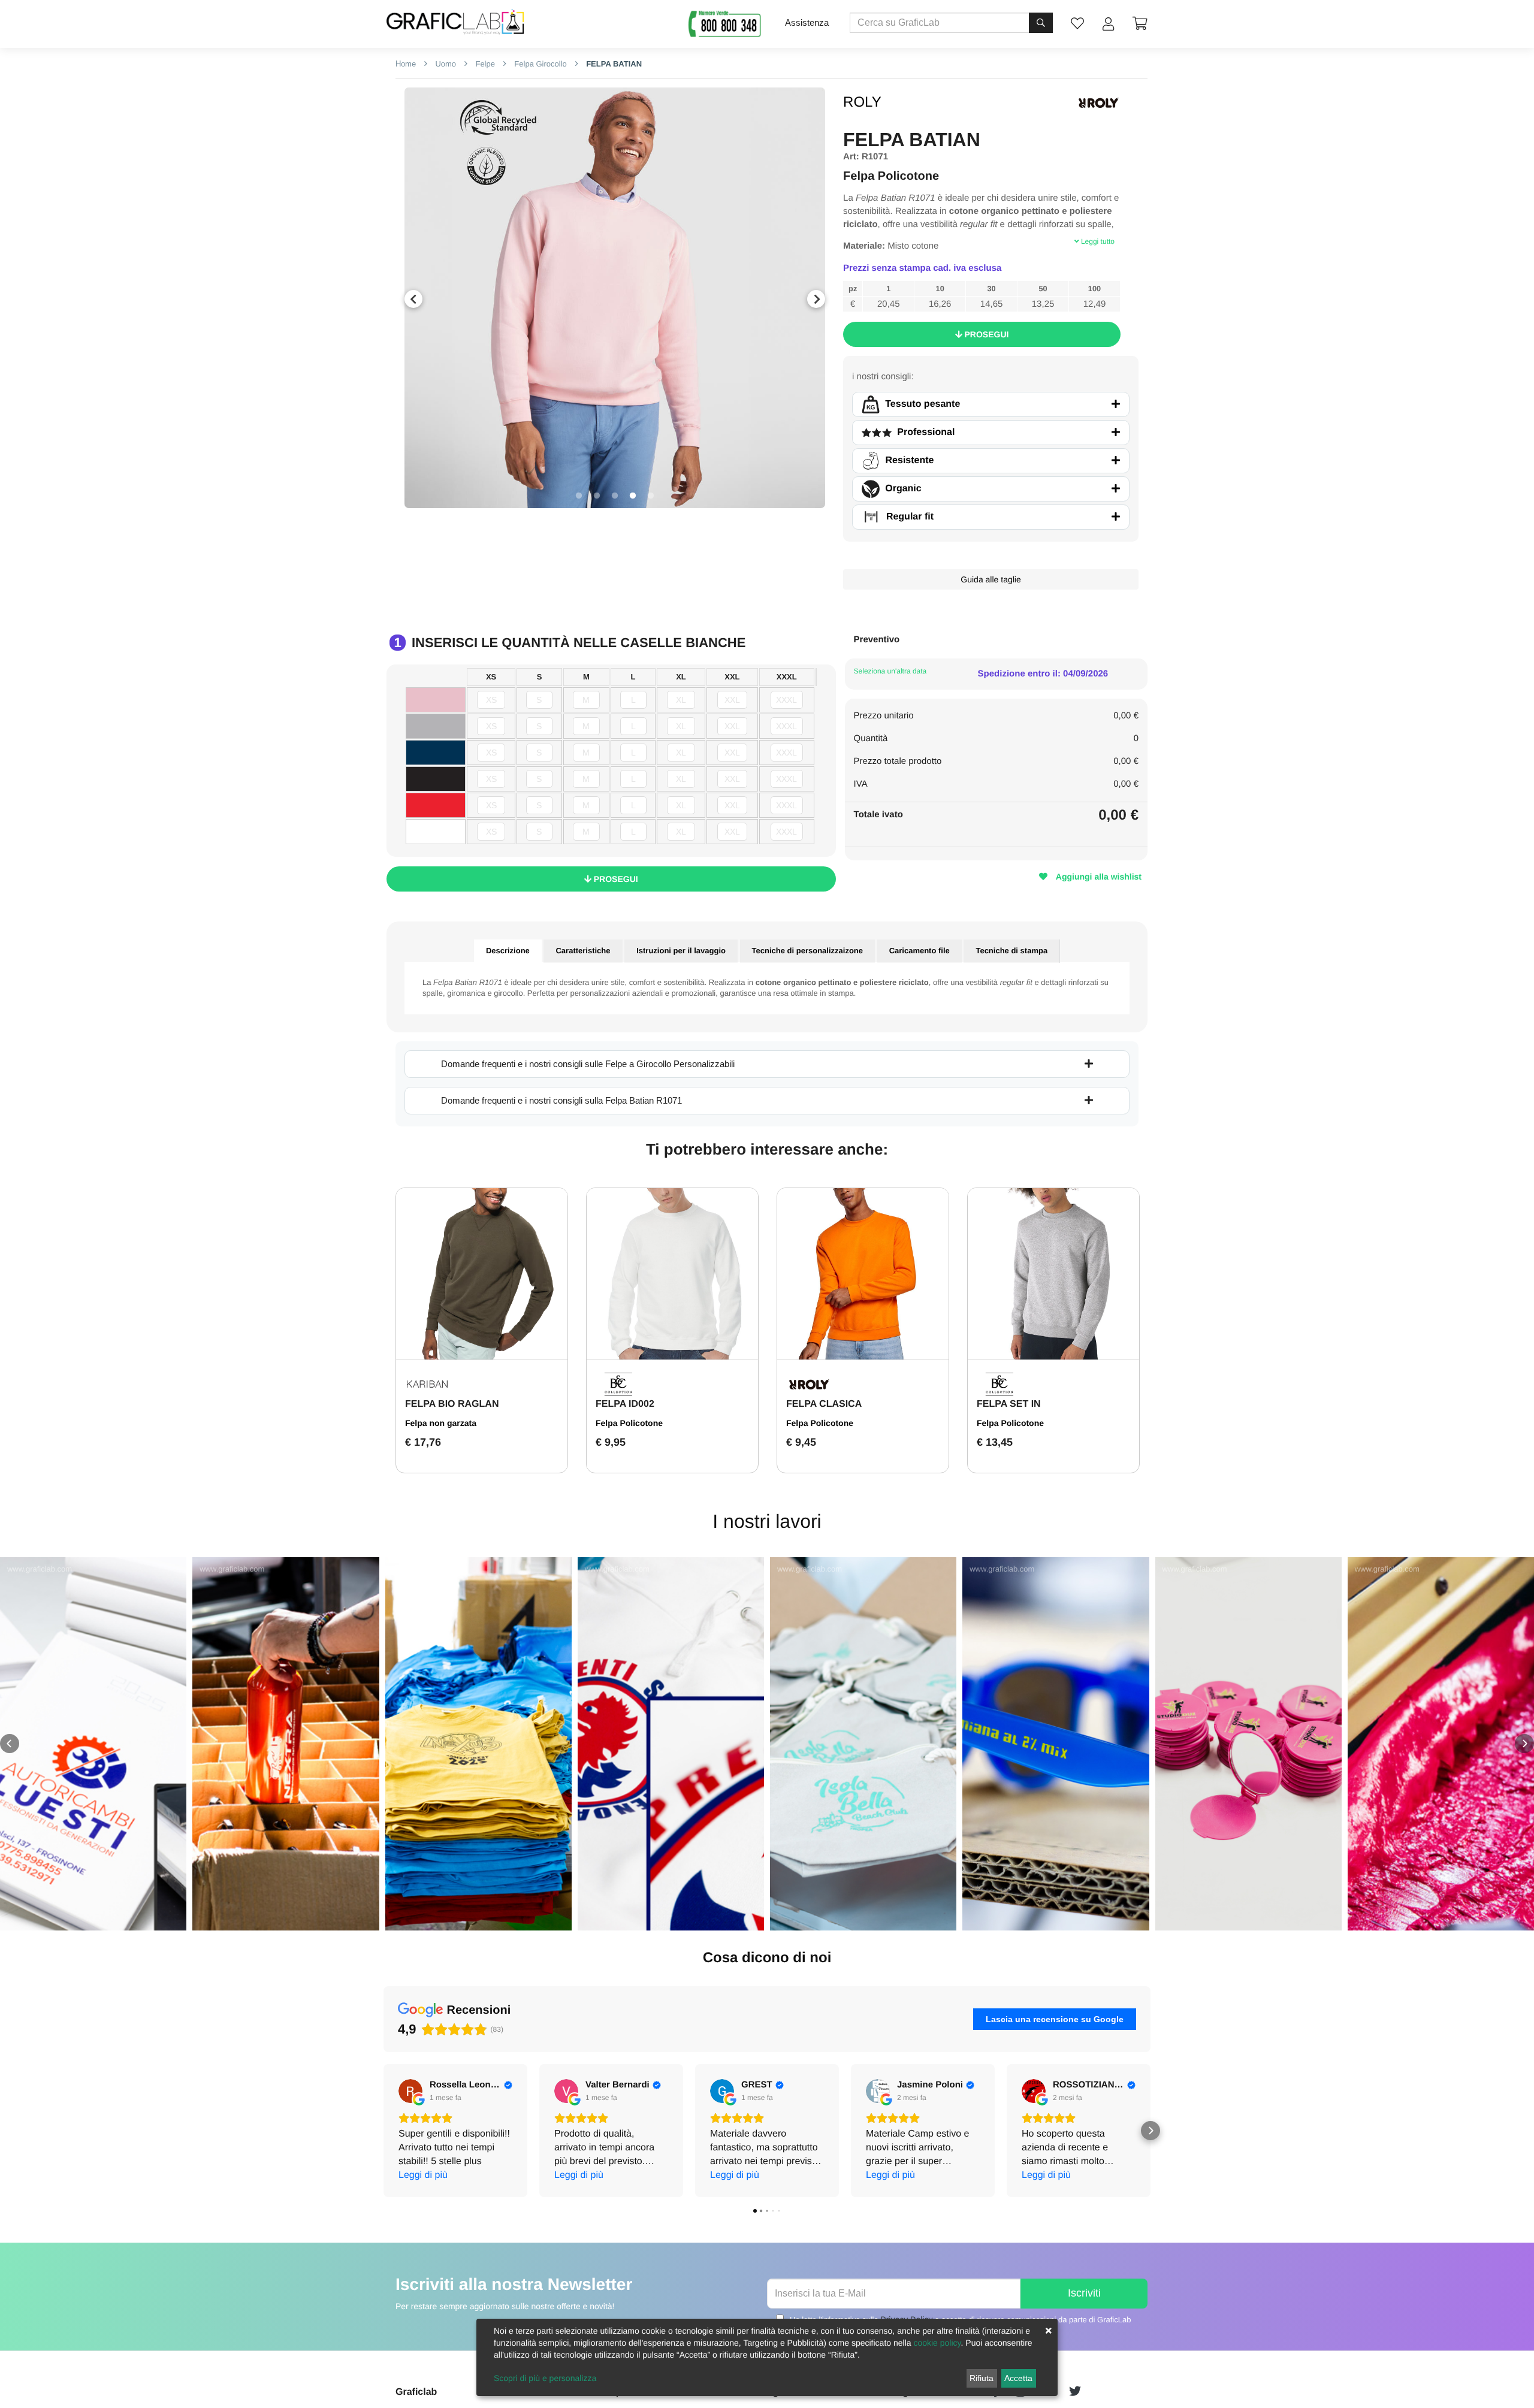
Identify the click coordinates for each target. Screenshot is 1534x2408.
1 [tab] (579, 496)
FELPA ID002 (625, 1404)
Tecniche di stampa (1011, 951)
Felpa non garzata (441, 1423)
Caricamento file (920, 951)
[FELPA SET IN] (1053, 1274)
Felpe (484, 64)
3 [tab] (615, 496)
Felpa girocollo (540, 64)
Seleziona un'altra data (890, 671)
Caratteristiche (583, 951)
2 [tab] (597, 496)
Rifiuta (982, 2378)
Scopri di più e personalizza (545, 2378)
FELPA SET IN (1009, 1404)
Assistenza (807, 22)
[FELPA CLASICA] (863, 1274)
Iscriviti (1084, 2293)
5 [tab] (651, 496)
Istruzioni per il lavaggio (681, 951)
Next (816, 299)
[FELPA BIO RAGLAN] (482, 1274)
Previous (413, 299)
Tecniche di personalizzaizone (807, 951)
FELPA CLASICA (824, 1404)
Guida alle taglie (991, 579)
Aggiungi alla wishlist (1097, 877)
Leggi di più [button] (423, 2175)
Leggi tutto (1097, 241)
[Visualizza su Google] (410, 2091)
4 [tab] (633, 496)
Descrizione (508, 951)
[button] (10, 1744)
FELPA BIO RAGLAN (452, 1404)
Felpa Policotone (629, 1423)
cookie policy (937, 2343)
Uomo (445, 64)
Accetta (1018, 2378)
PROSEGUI (986, 334)
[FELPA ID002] (672, 1274)
